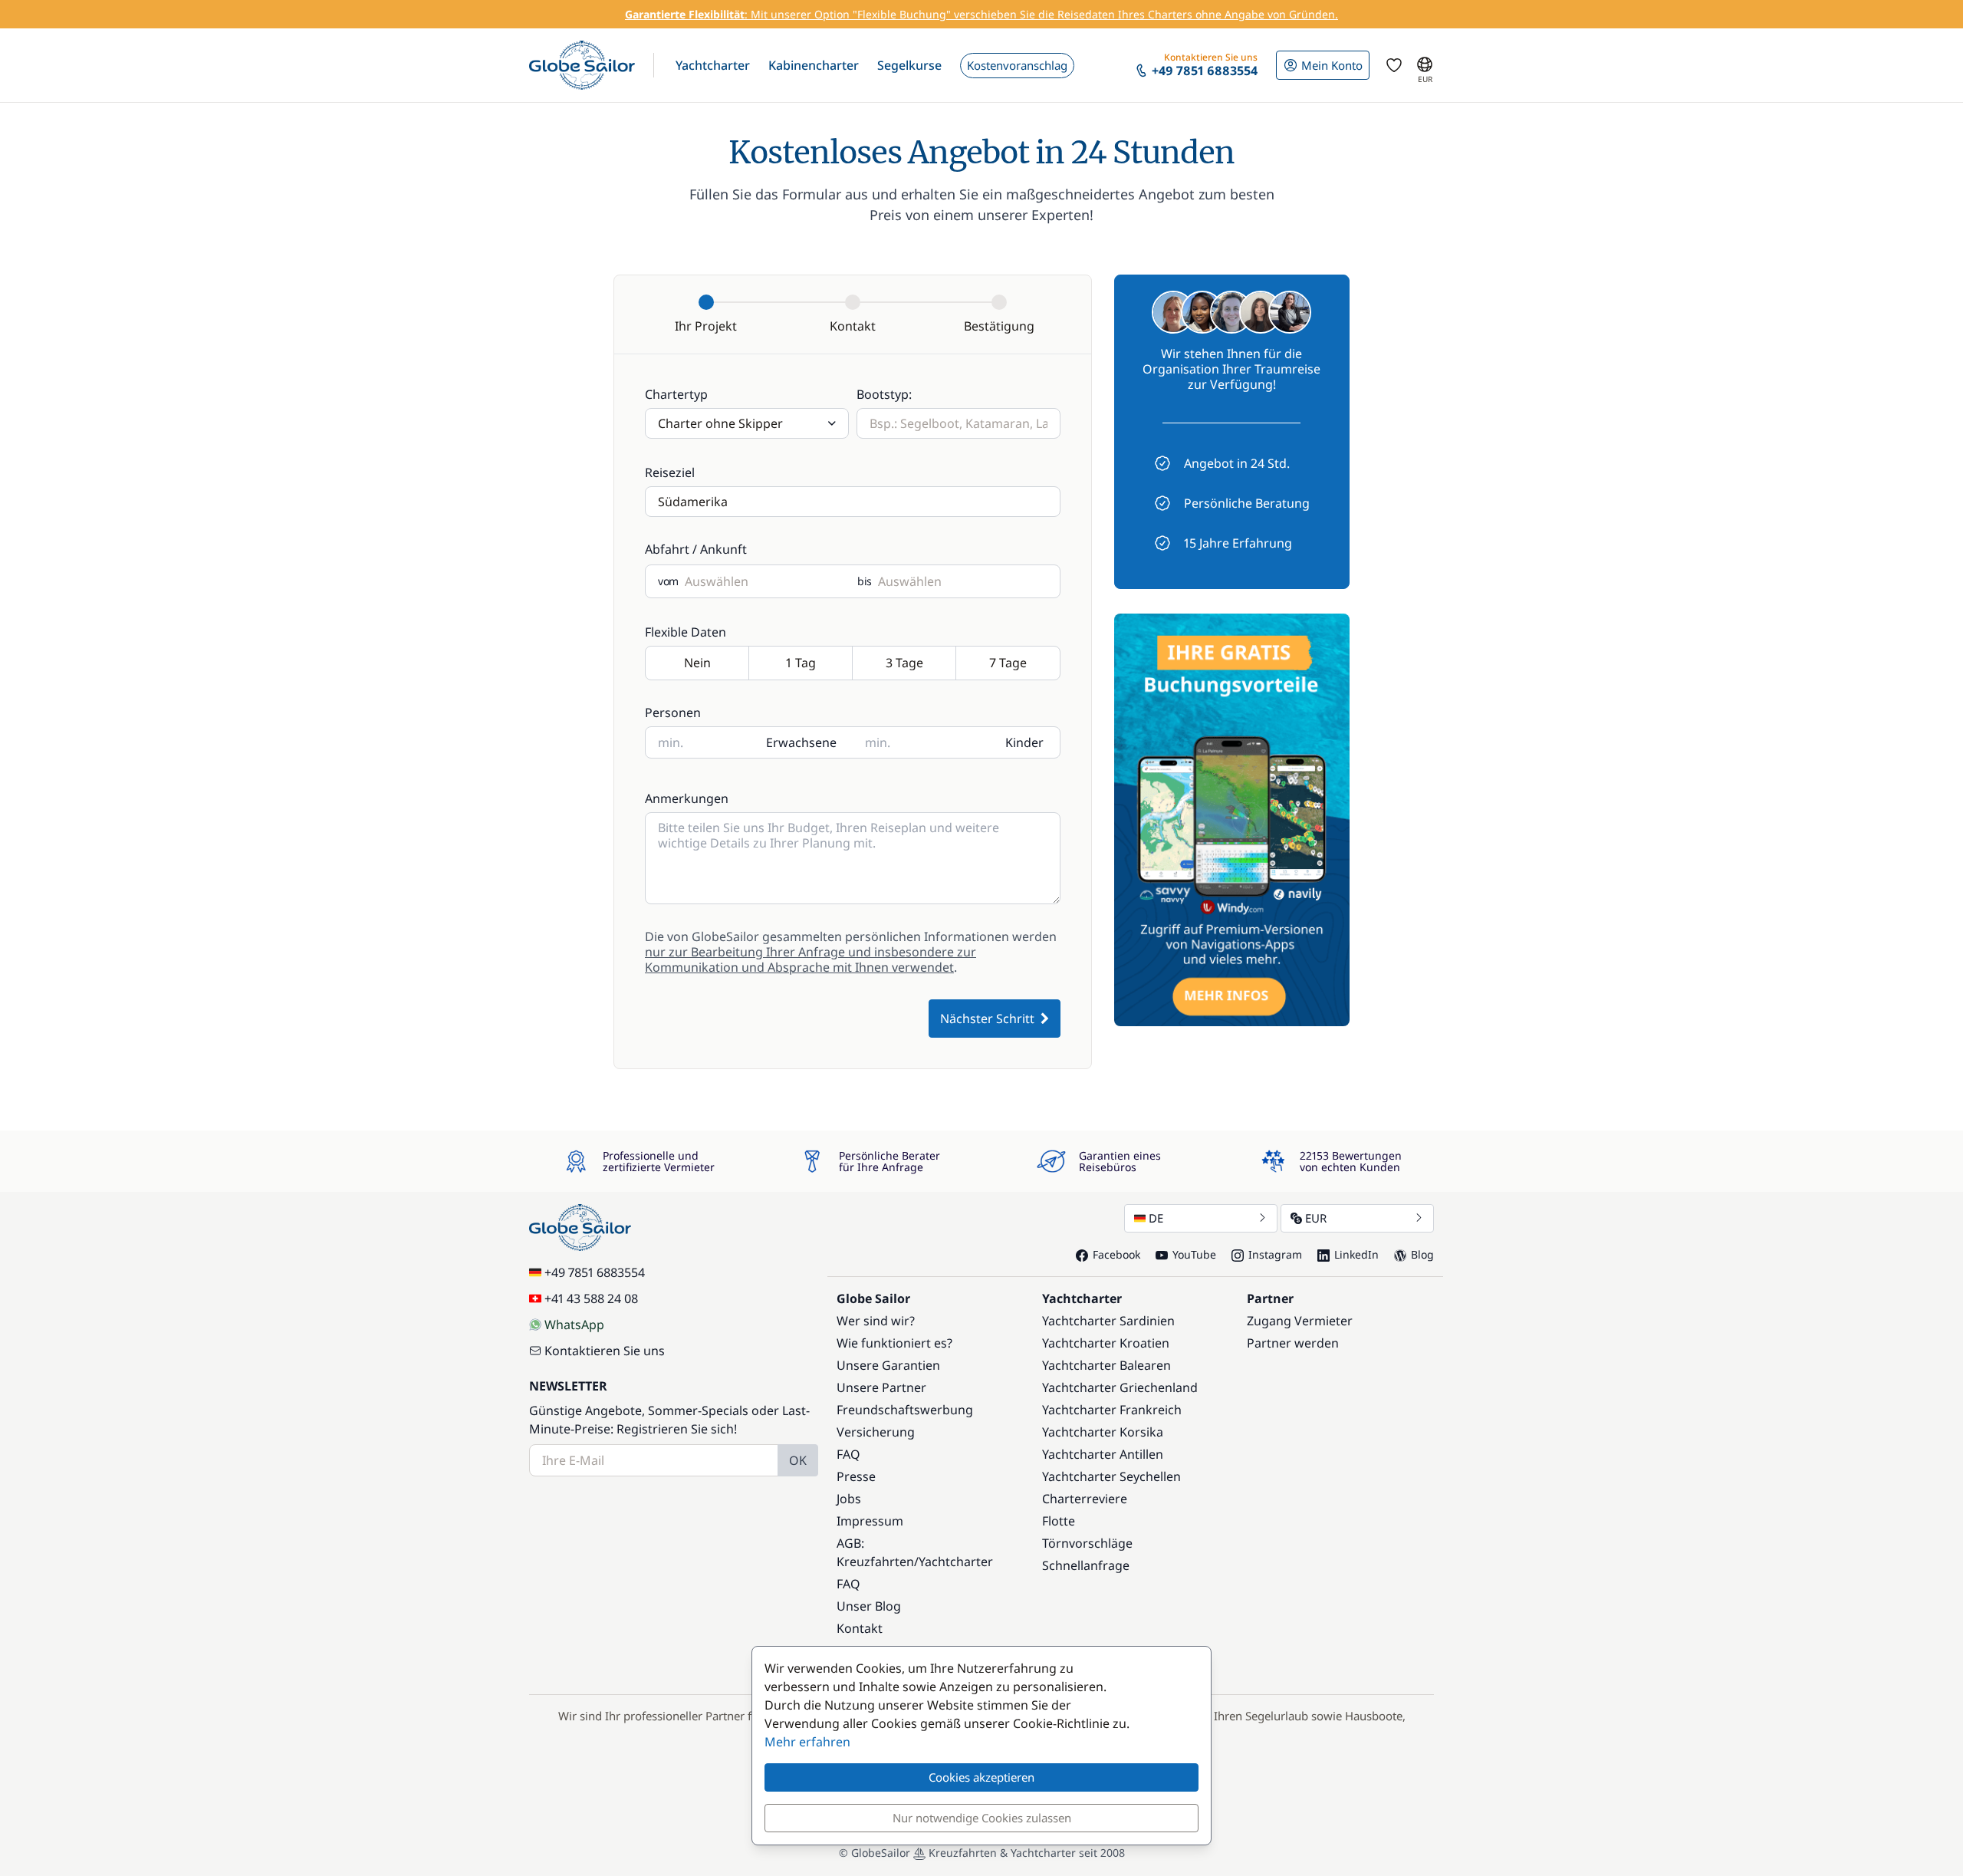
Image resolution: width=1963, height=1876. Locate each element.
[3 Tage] (904, 664)
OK (798, 1460)
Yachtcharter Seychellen (1111, 1476)
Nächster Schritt (987, 1019)
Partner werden (1293, 1343)
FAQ (848, 1454)
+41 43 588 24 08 (591, 1298)
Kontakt (860, 1628)
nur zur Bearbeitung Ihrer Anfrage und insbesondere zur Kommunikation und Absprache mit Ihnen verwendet (811, 959)
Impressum (870, 1521)
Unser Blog (869, 1606)
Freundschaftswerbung (905, 1410)
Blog (1422, 1254)
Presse (856, 1476)
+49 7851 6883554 (595, 1272)
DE (1156, 1218)
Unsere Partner (881, 1387)
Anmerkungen (687, 798)
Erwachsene (801, 742)
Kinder (1024, 742)
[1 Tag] (801, 664)
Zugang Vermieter (1300, 1321)
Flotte (1059, 1521)
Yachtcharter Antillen (1103, 1454)
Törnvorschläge (1087, 1543)
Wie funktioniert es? (894, 1343)
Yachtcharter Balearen (1106, 1365)
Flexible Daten (686, 632)
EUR (1316, 1218)
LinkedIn (1356, 1254)
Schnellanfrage (1086, 1565)
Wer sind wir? (876, 1321)
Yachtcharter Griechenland (1120, 1387)
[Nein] (697, 664)
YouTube (1194, 1254)
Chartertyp (676, 394)
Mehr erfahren (807, 1742)
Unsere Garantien (888, 1365)
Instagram (1275, 1254)
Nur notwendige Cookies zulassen (982, 1818)
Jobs (849, 1499)
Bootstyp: (884, 394)
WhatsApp (574, 1325)
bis (865, 581)
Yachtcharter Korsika (1103, 1432)
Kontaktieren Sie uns (605, 1351)
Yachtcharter (956, 1562)
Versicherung (876, 1432)
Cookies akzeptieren (981, 1777)
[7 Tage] (1008, 664)
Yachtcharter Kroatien (1106, 1343)
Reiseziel (670, 472)
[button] (713, 65)
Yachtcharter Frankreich (1112, 1410)
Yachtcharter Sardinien (1108, 1321)
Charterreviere (1085, 1499)
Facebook (1116, 1254)
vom (668, 581)
